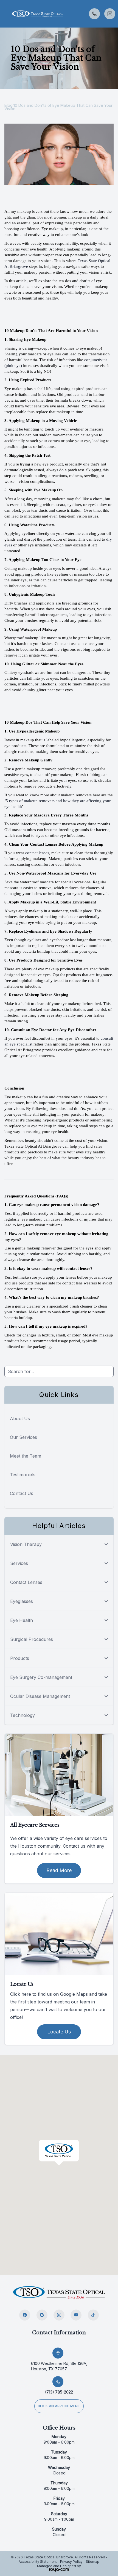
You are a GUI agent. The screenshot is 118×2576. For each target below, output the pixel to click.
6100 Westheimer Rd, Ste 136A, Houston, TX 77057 (59, 2366)
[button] (4, 14)
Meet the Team (26, 1456)
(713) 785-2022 (59, 2392)
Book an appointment (59, 2406)
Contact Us (22, 1493)
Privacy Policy (71, 2562)
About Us (20, 1418)
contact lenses (37, 853)
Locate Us (59, 2032)
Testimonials (23, 1475)
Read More (59, 1870)
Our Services (23, 1437)
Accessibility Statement (38, 2562)
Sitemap (93, 2562)
